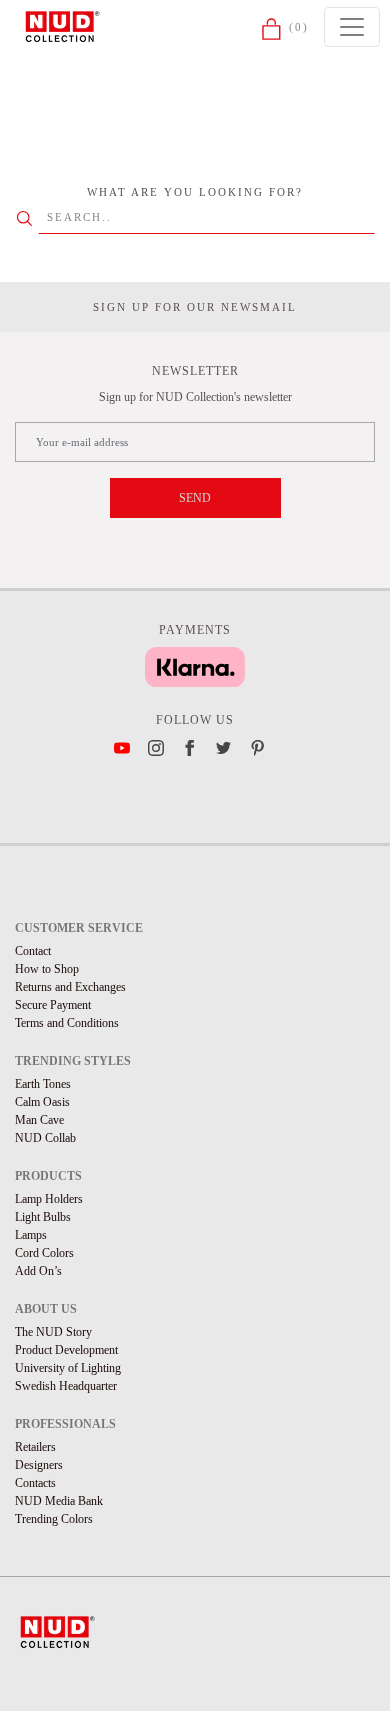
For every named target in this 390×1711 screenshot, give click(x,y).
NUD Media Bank (59, 1501)
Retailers (35, 1447)
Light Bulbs (43, 1217)
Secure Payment (53, 1005)
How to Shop (47, 969)
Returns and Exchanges (70, 987)
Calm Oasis (42, 1102)
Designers (39, 1465)
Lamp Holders (49, 1199)
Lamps (31, 1235)
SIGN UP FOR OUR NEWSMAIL (195, 307)
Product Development (66, 1350)
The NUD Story (53, 1332)
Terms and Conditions (67, 1023)
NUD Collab (45, 1138)
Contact (33, 951)
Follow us (195, 720)
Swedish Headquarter (66, 1386)
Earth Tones (43, 1084)
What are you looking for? (195, 192)
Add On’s (38, 1271)
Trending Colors (54, 1519)
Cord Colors (44, 1253)
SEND (195, 498)
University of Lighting (68, 1368)
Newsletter (195, 371)
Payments (195, 630)
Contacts (35, 1483)
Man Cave (39, 1120)
